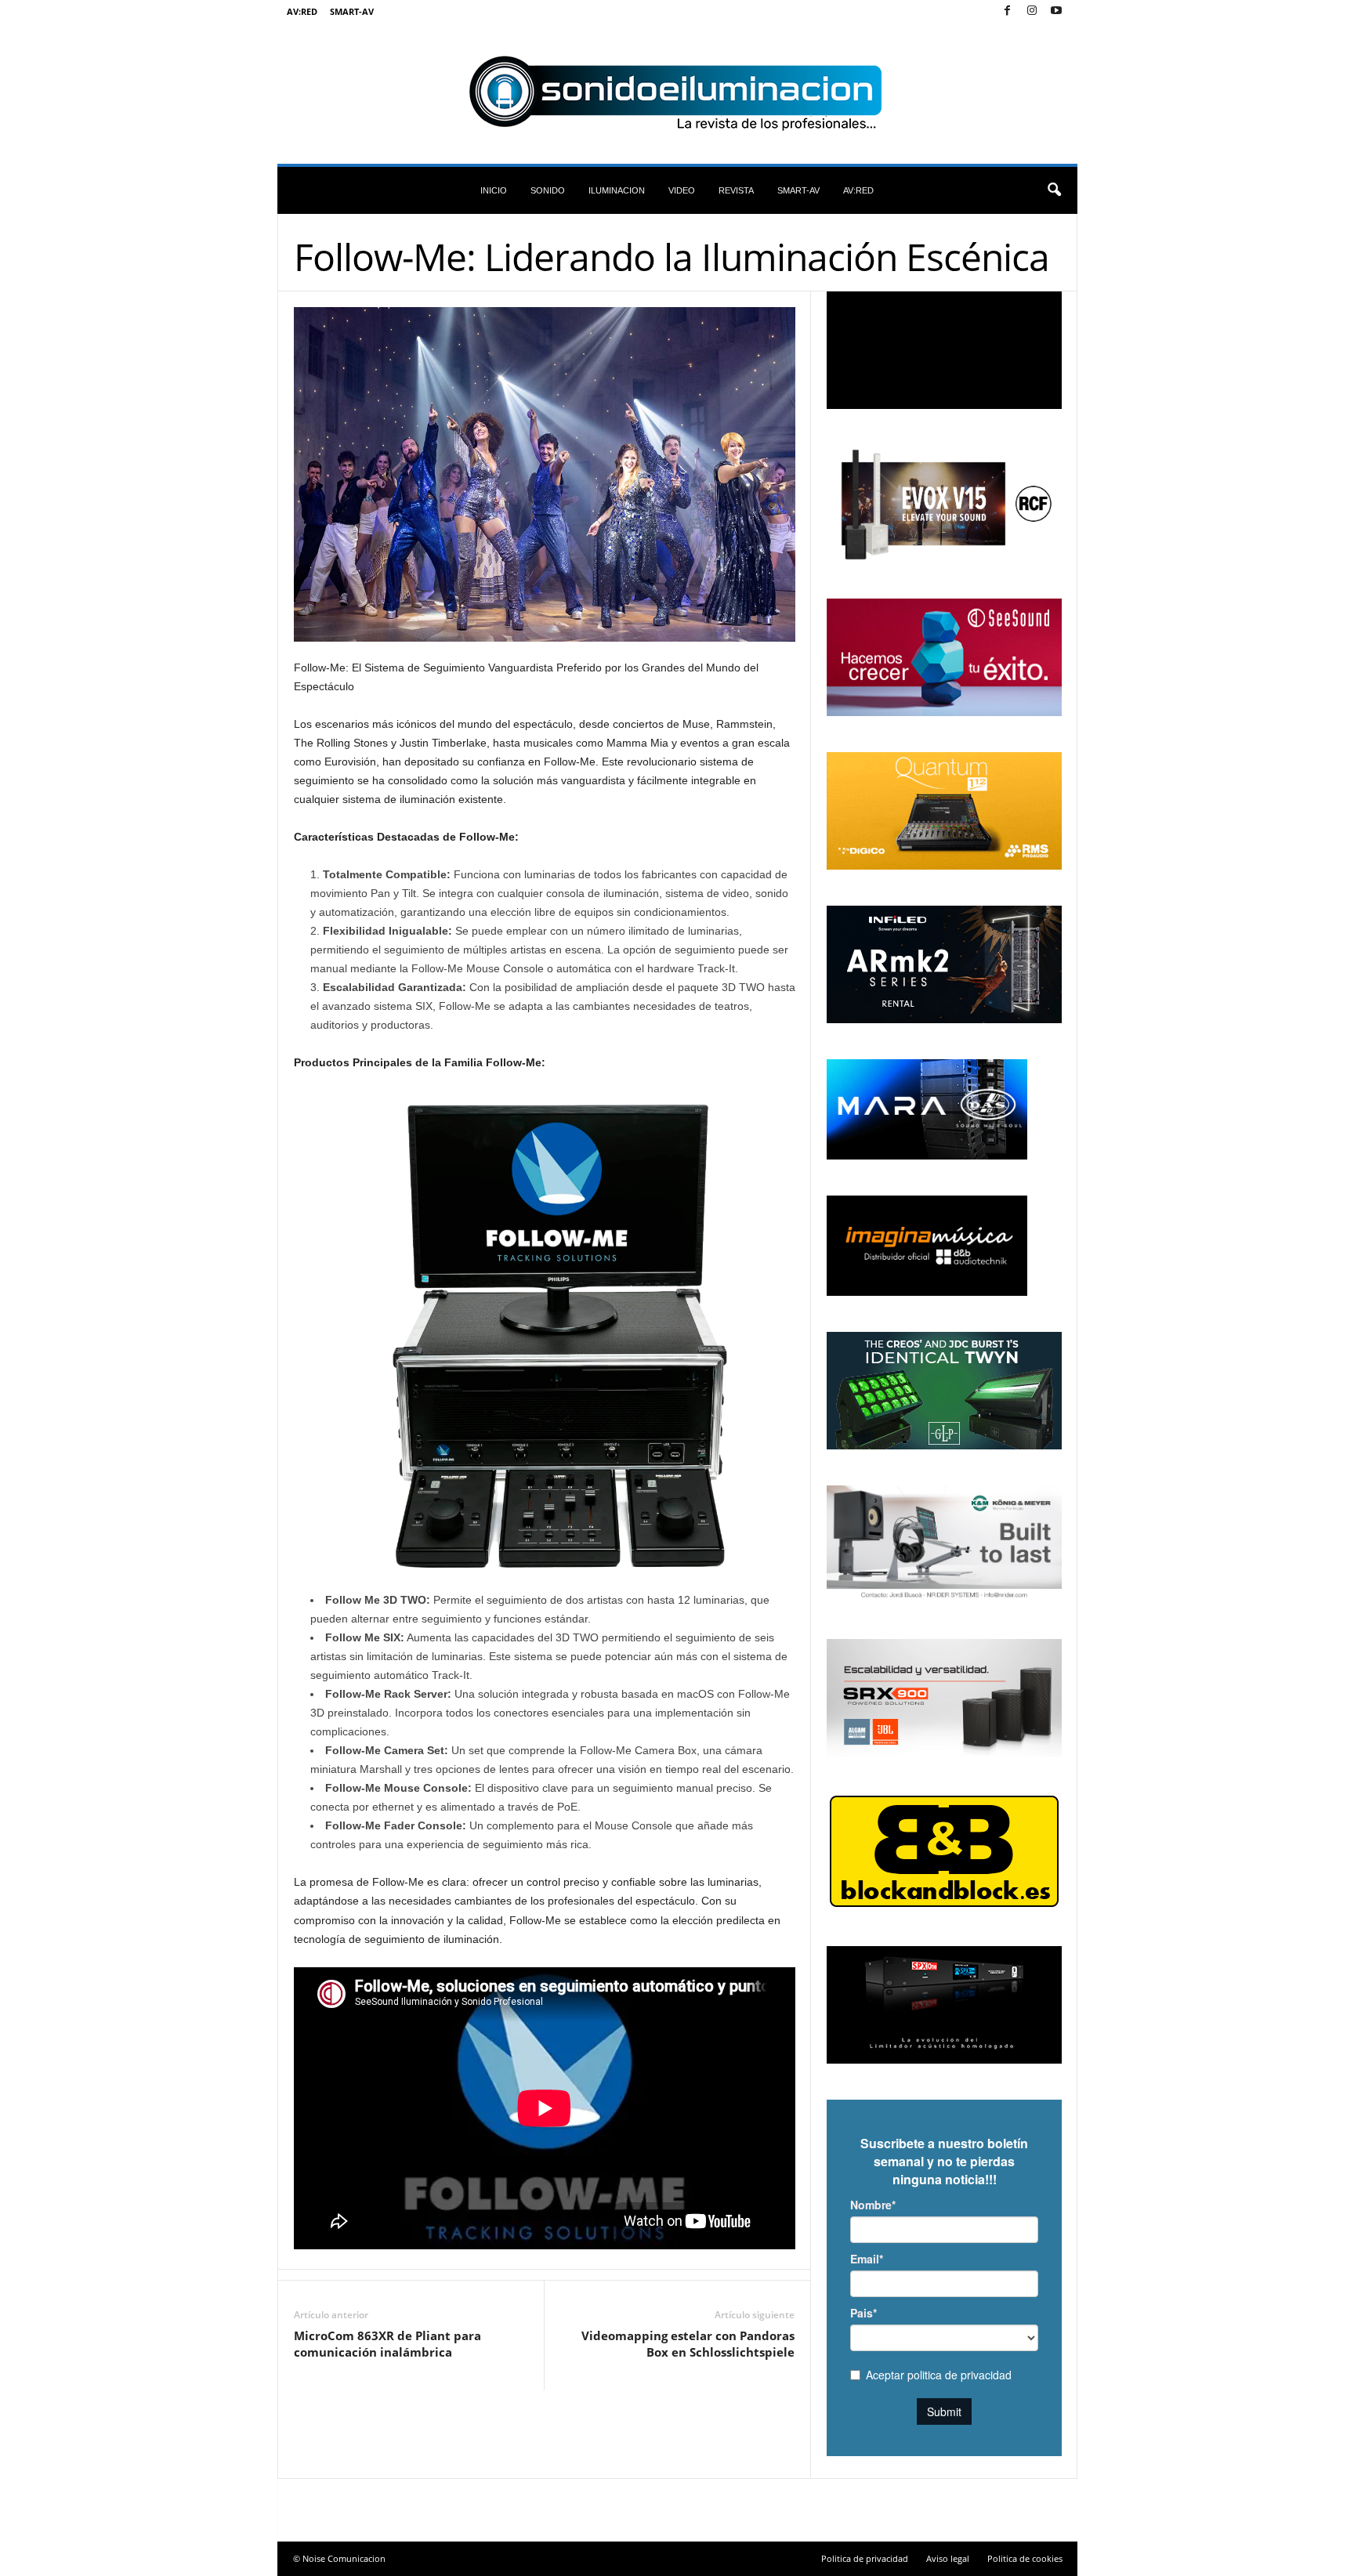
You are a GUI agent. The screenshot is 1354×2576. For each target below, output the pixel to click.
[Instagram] (1032, 11)
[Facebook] (1008, 11)
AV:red (302, 11)
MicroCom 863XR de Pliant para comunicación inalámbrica (387, 2344)
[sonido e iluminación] (677, 93)
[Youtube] (1056, 11)
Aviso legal (948, 2558)
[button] (1054, 190)
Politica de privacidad (865, 2558)
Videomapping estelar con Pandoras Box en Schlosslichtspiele (688, 2344)
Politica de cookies (1025, 2558)
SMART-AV (352, 11)
